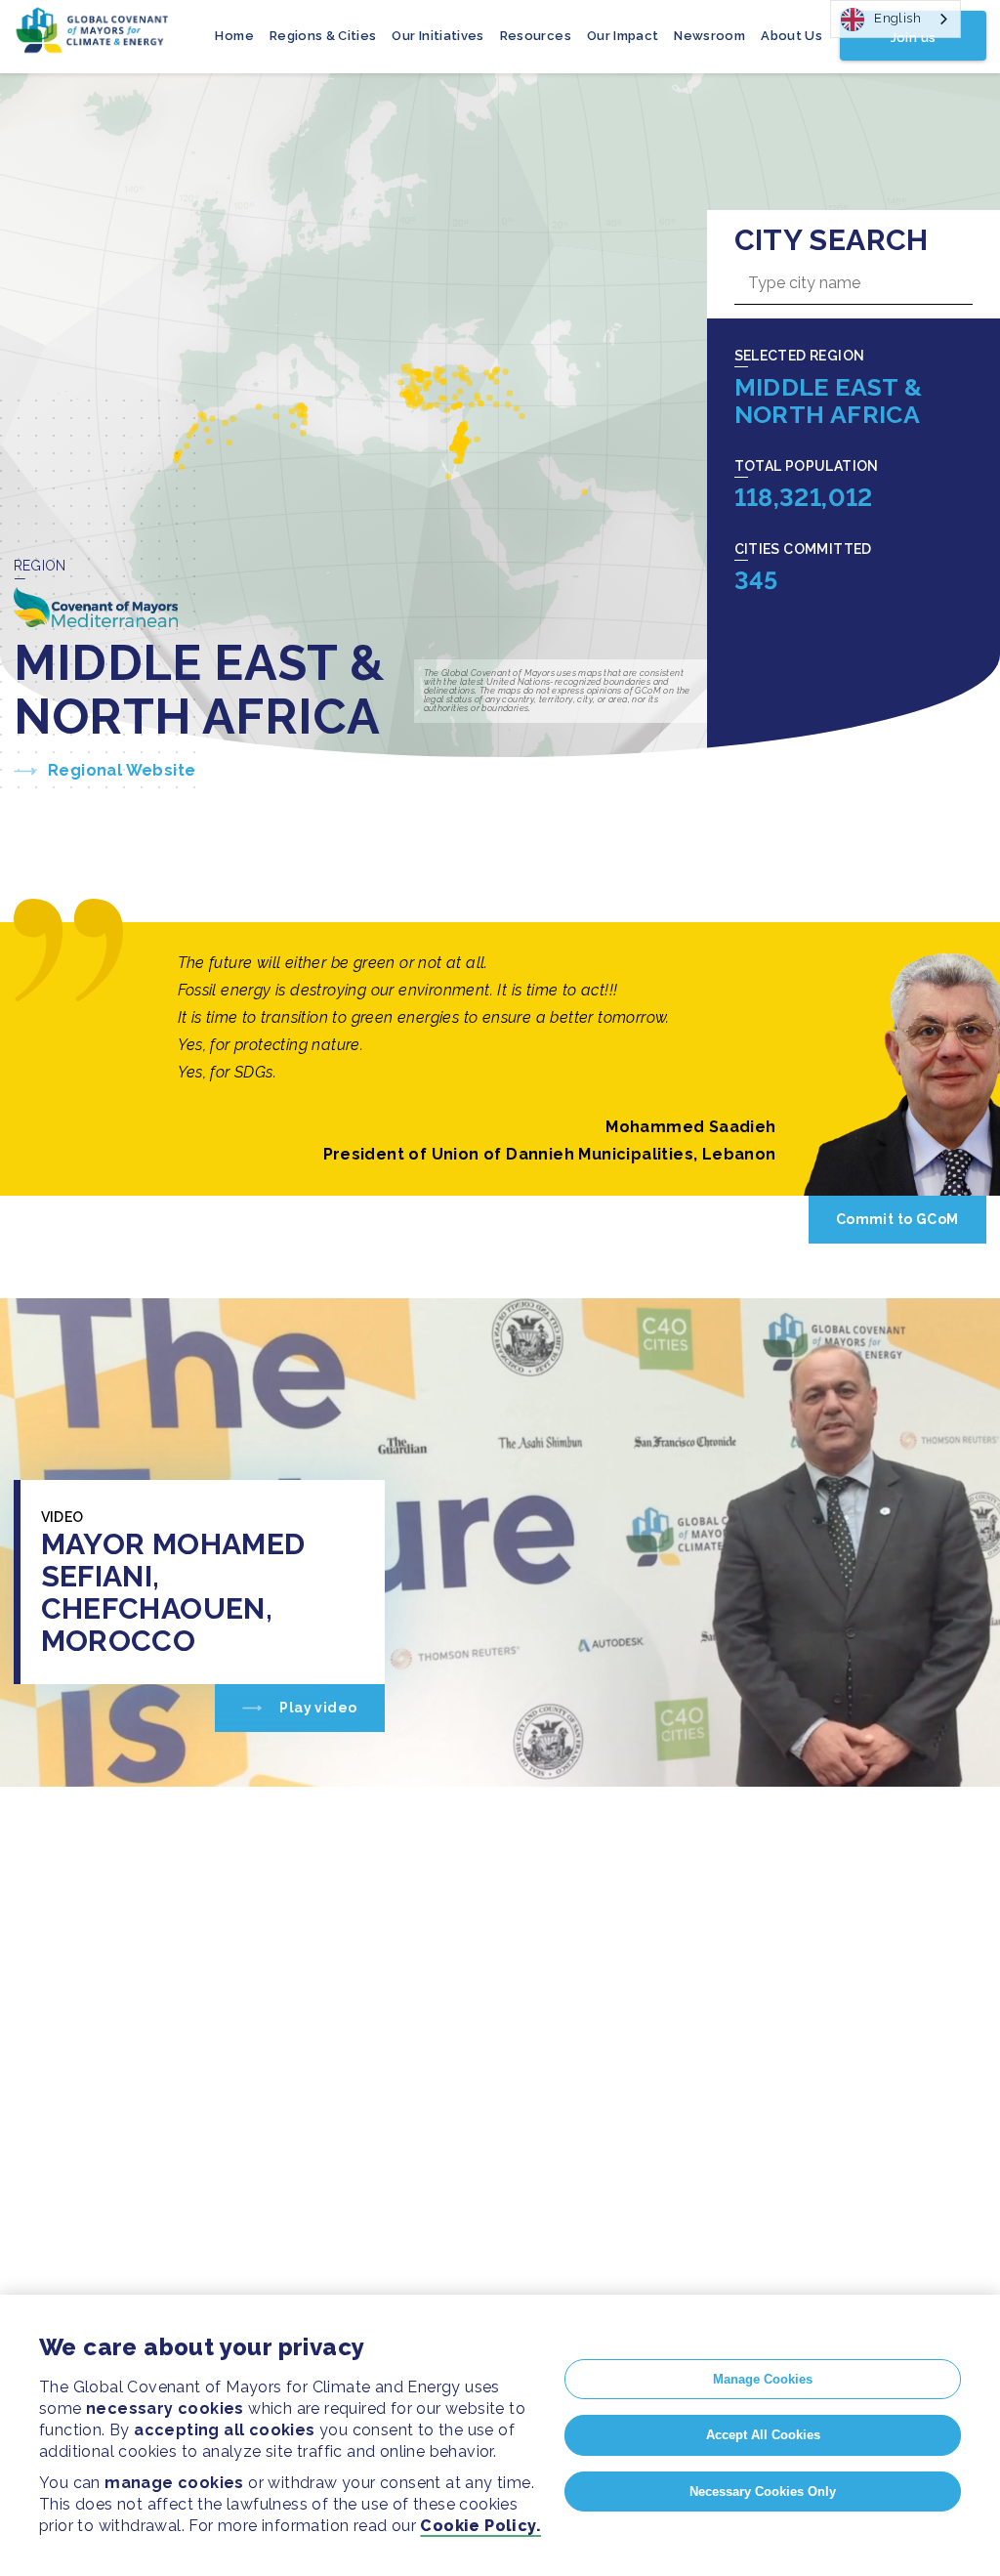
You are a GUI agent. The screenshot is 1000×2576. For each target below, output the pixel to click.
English (897, 18)
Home (234, 36)
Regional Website (122, 770)
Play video (316, 1708)
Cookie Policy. (480, 2526)
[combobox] (896, 19)
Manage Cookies (763, 2379)
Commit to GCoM (897, 1219)
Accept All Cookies (763, 2435)
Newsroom (709, 36)
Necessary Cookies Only (763, 2492)
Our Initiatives (437, 36)
